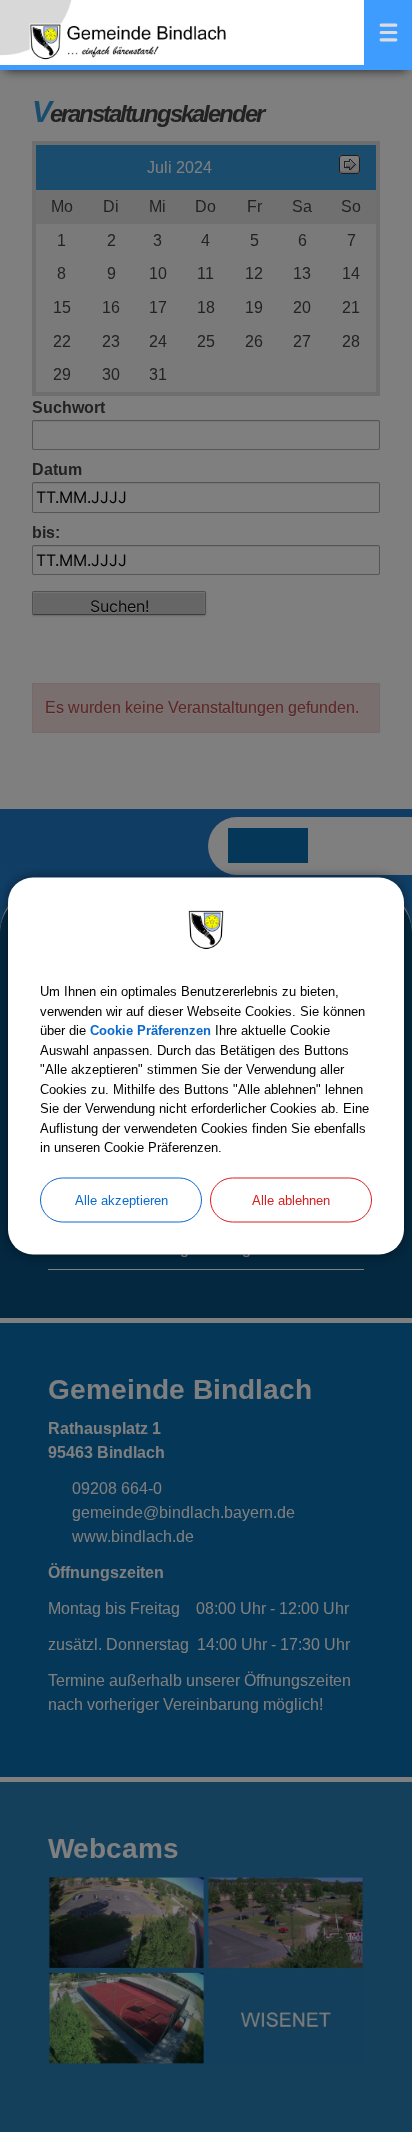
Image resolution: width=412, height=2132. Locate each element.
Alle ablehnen (291, 1199)
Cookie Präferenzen (150, 1030)
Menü (388, 32)
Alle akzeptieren (121, 1199)
